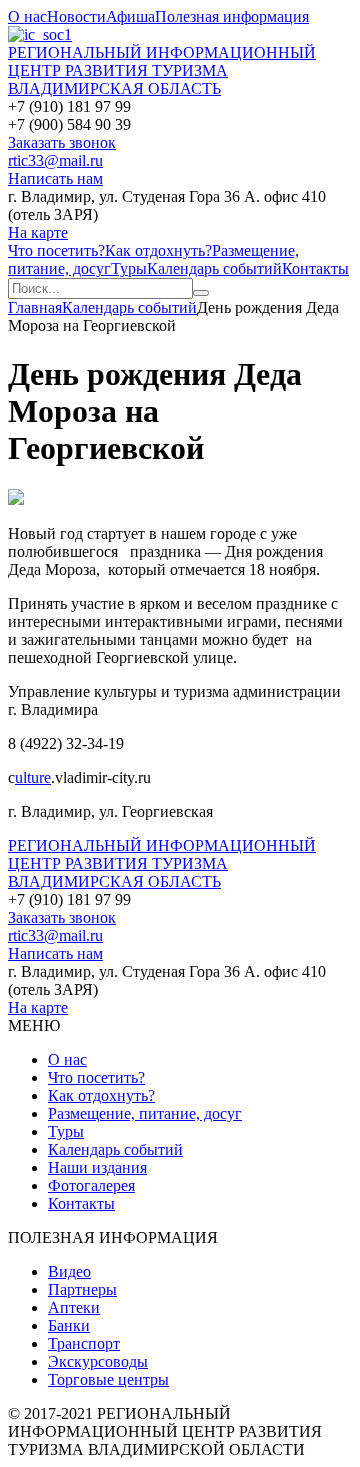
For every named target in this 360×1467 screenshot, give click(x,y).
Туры (129, 268)
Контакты (315, 268)
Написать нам (55, 178)
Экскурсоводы (98, 1361)
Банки (69, 1325)
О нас (27, 16)
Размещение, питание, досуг (145, 1113)
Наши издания (97, 1167)
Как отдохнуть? (158, 250)
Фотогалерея (91, 1185)
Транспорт (84, 1343)
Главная (35, 307)
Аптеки (74, 1307)
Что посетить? (56, 250)
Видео (69, 1271)
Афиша (130, 16)
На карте (38, 232)
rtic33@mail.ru (55, 160)
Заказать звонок (62, 142)
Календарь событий (214, 268)
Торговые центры (108, 1379)
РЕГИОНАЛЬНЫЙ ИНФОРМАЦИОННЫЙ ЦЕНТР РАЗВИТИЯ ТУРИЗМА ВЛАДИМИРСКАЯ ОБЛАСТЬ (162, 70)
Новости (76, 16)
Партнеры (82, 1289)
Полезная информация (232, 16)
